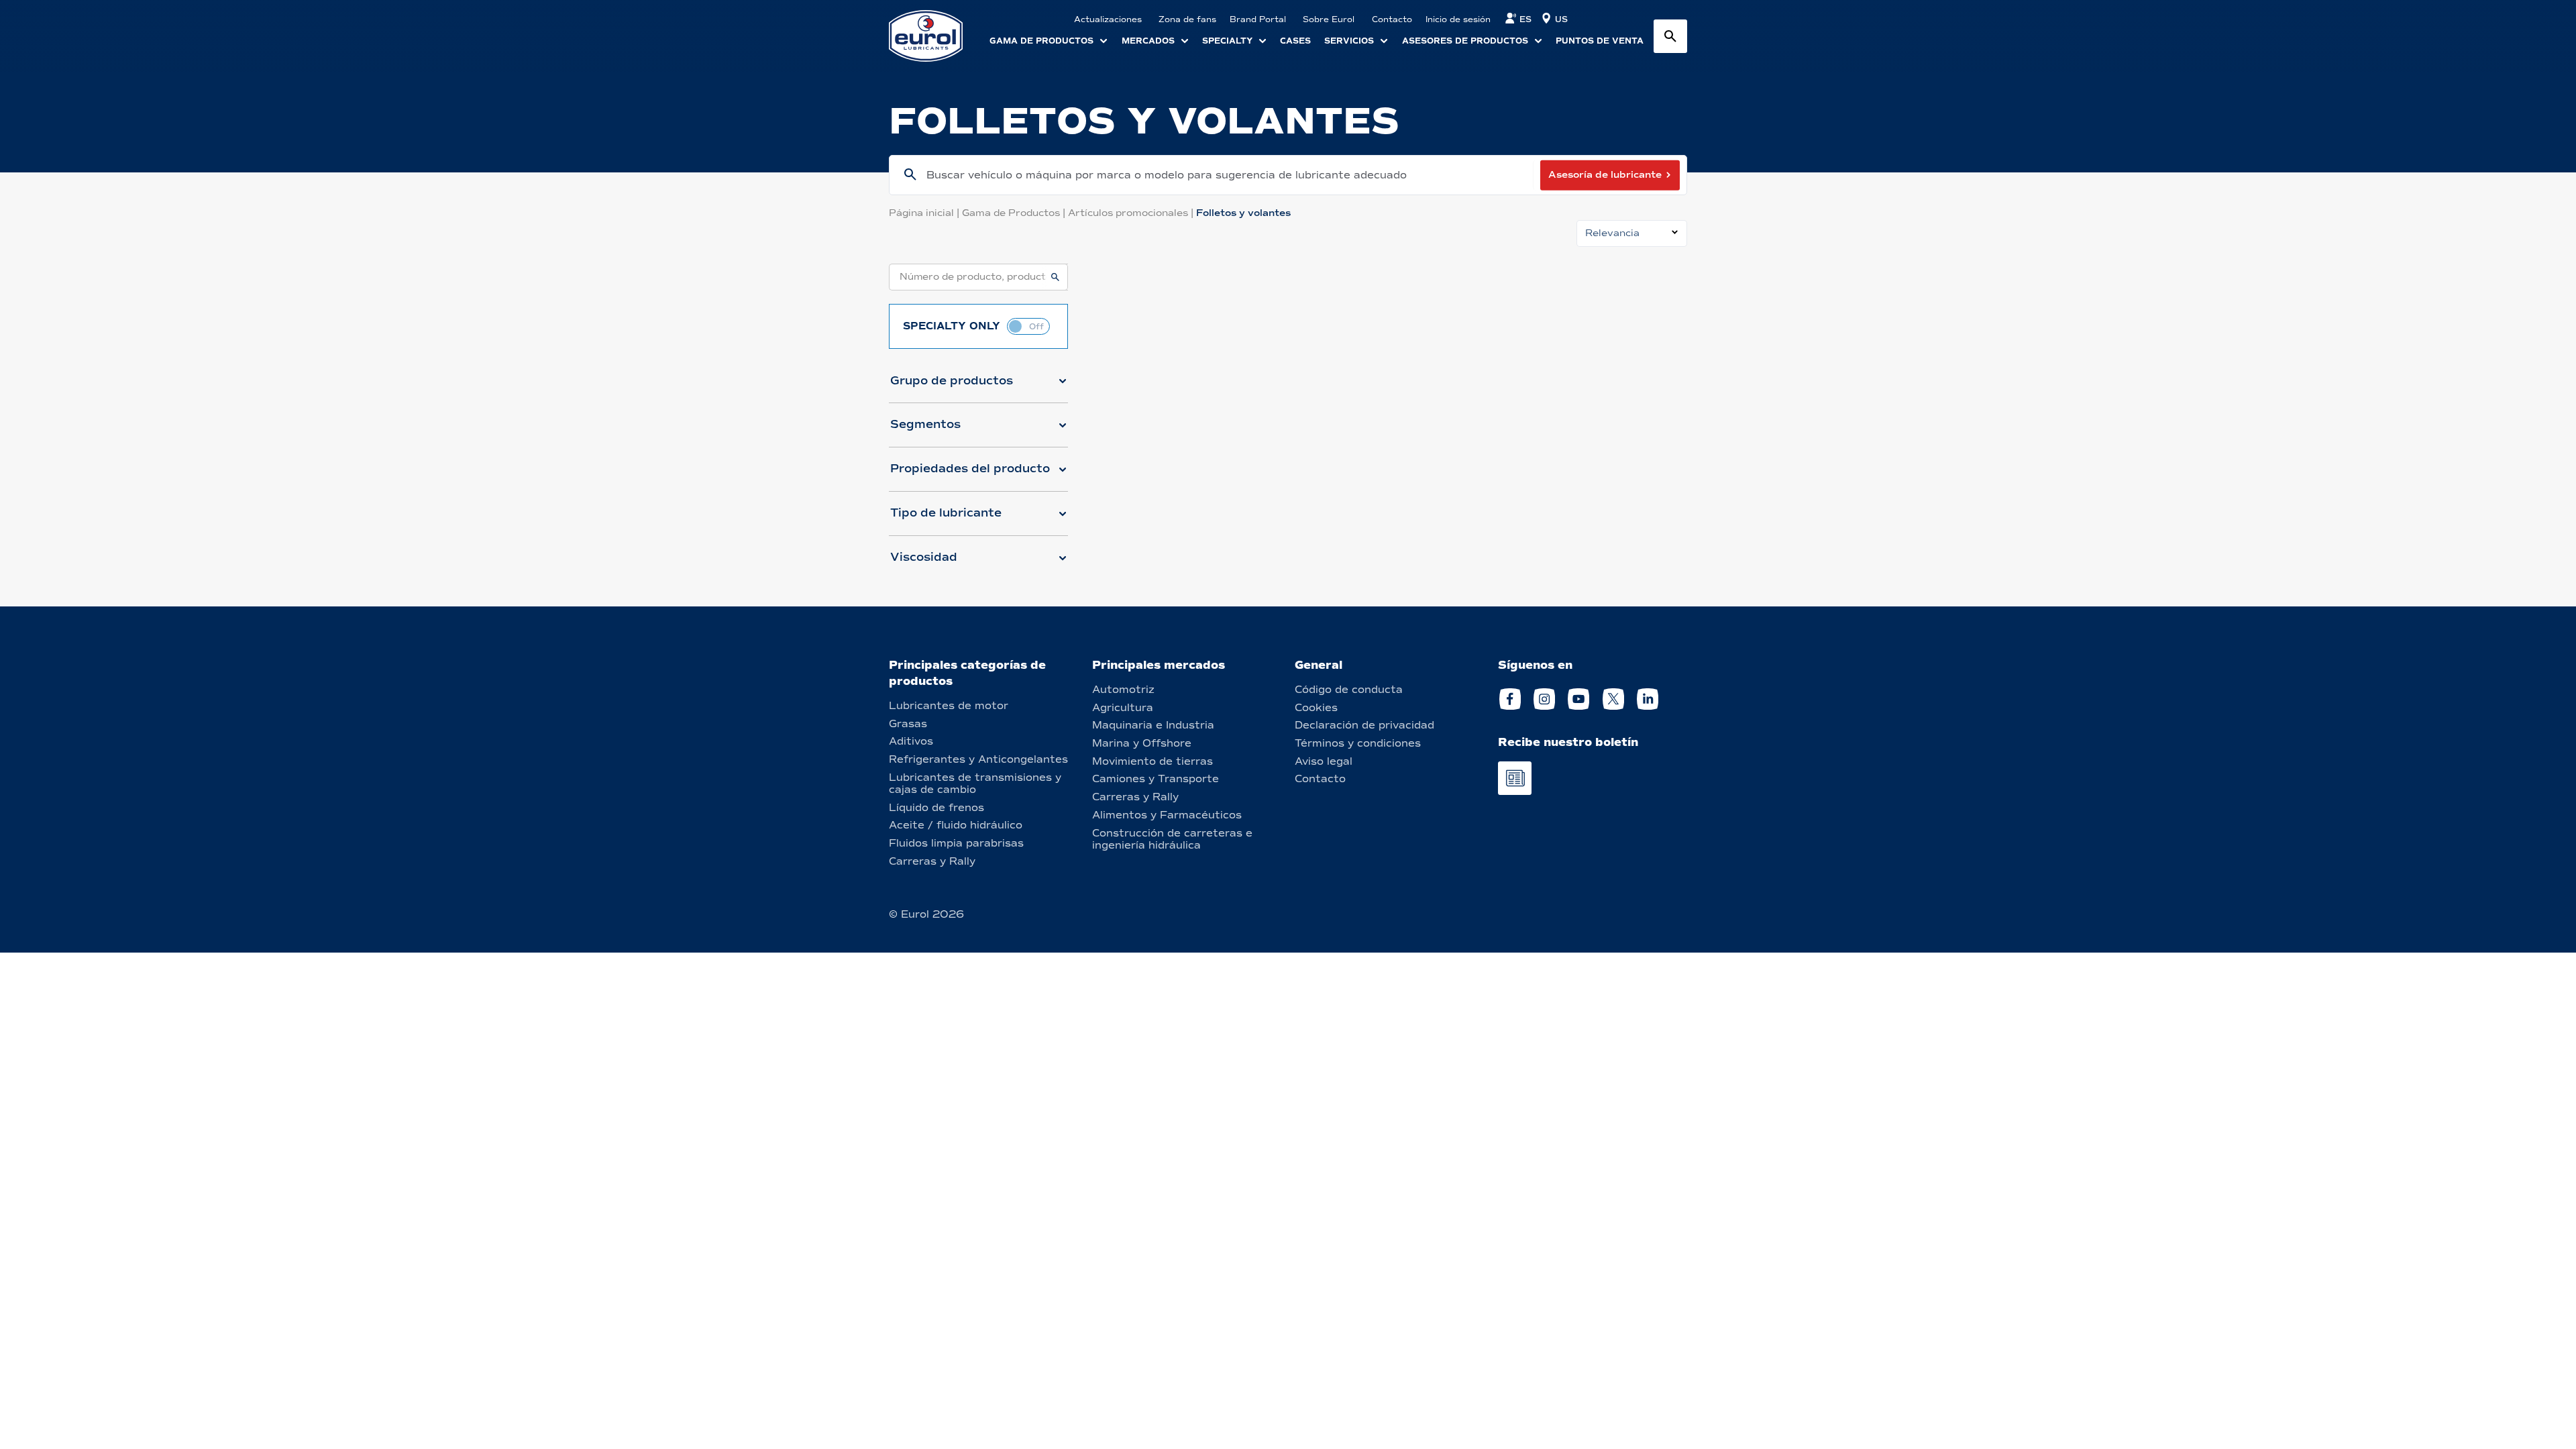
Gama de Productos (1015, 213)
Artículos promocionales (1132, 213)
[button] (978, 386)
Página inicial (925, 213)
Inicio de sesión (1458, 19)
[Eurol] (934, 36)
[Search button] (1670, 36)
